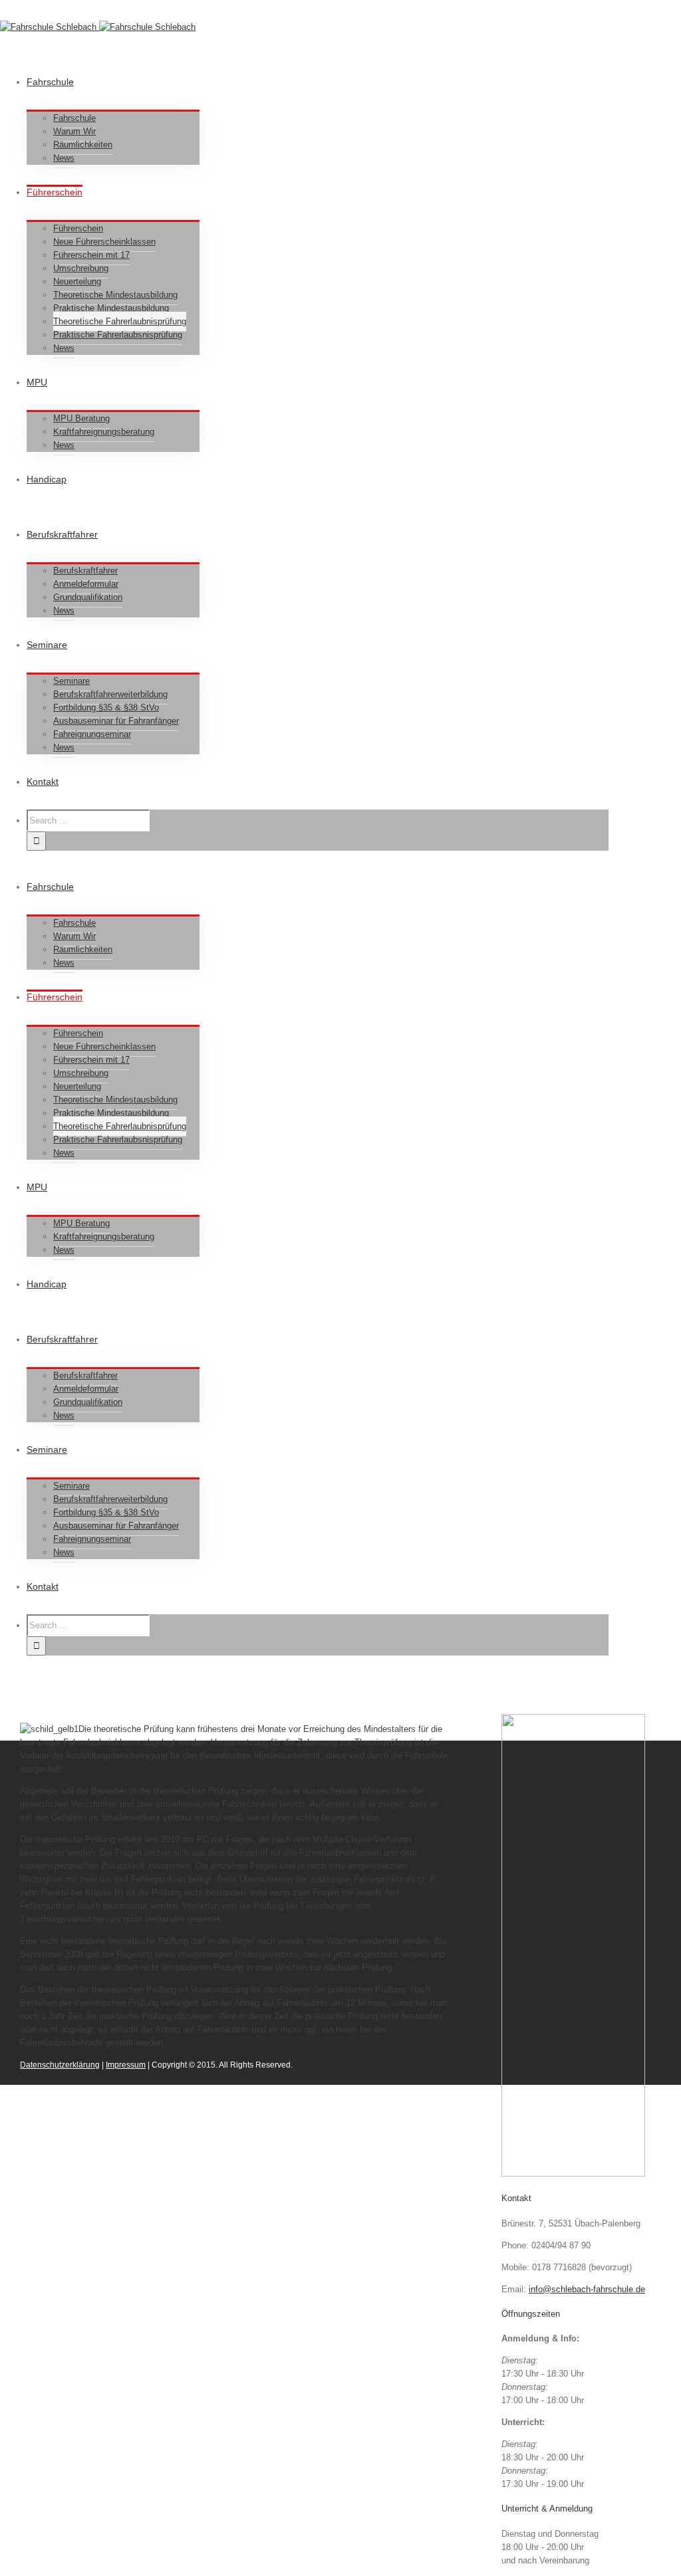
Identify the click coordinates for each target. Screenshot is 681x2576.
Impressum (126, 2065)
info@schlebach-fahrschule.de (587, 2289)
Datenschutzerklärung (60, 2065)
